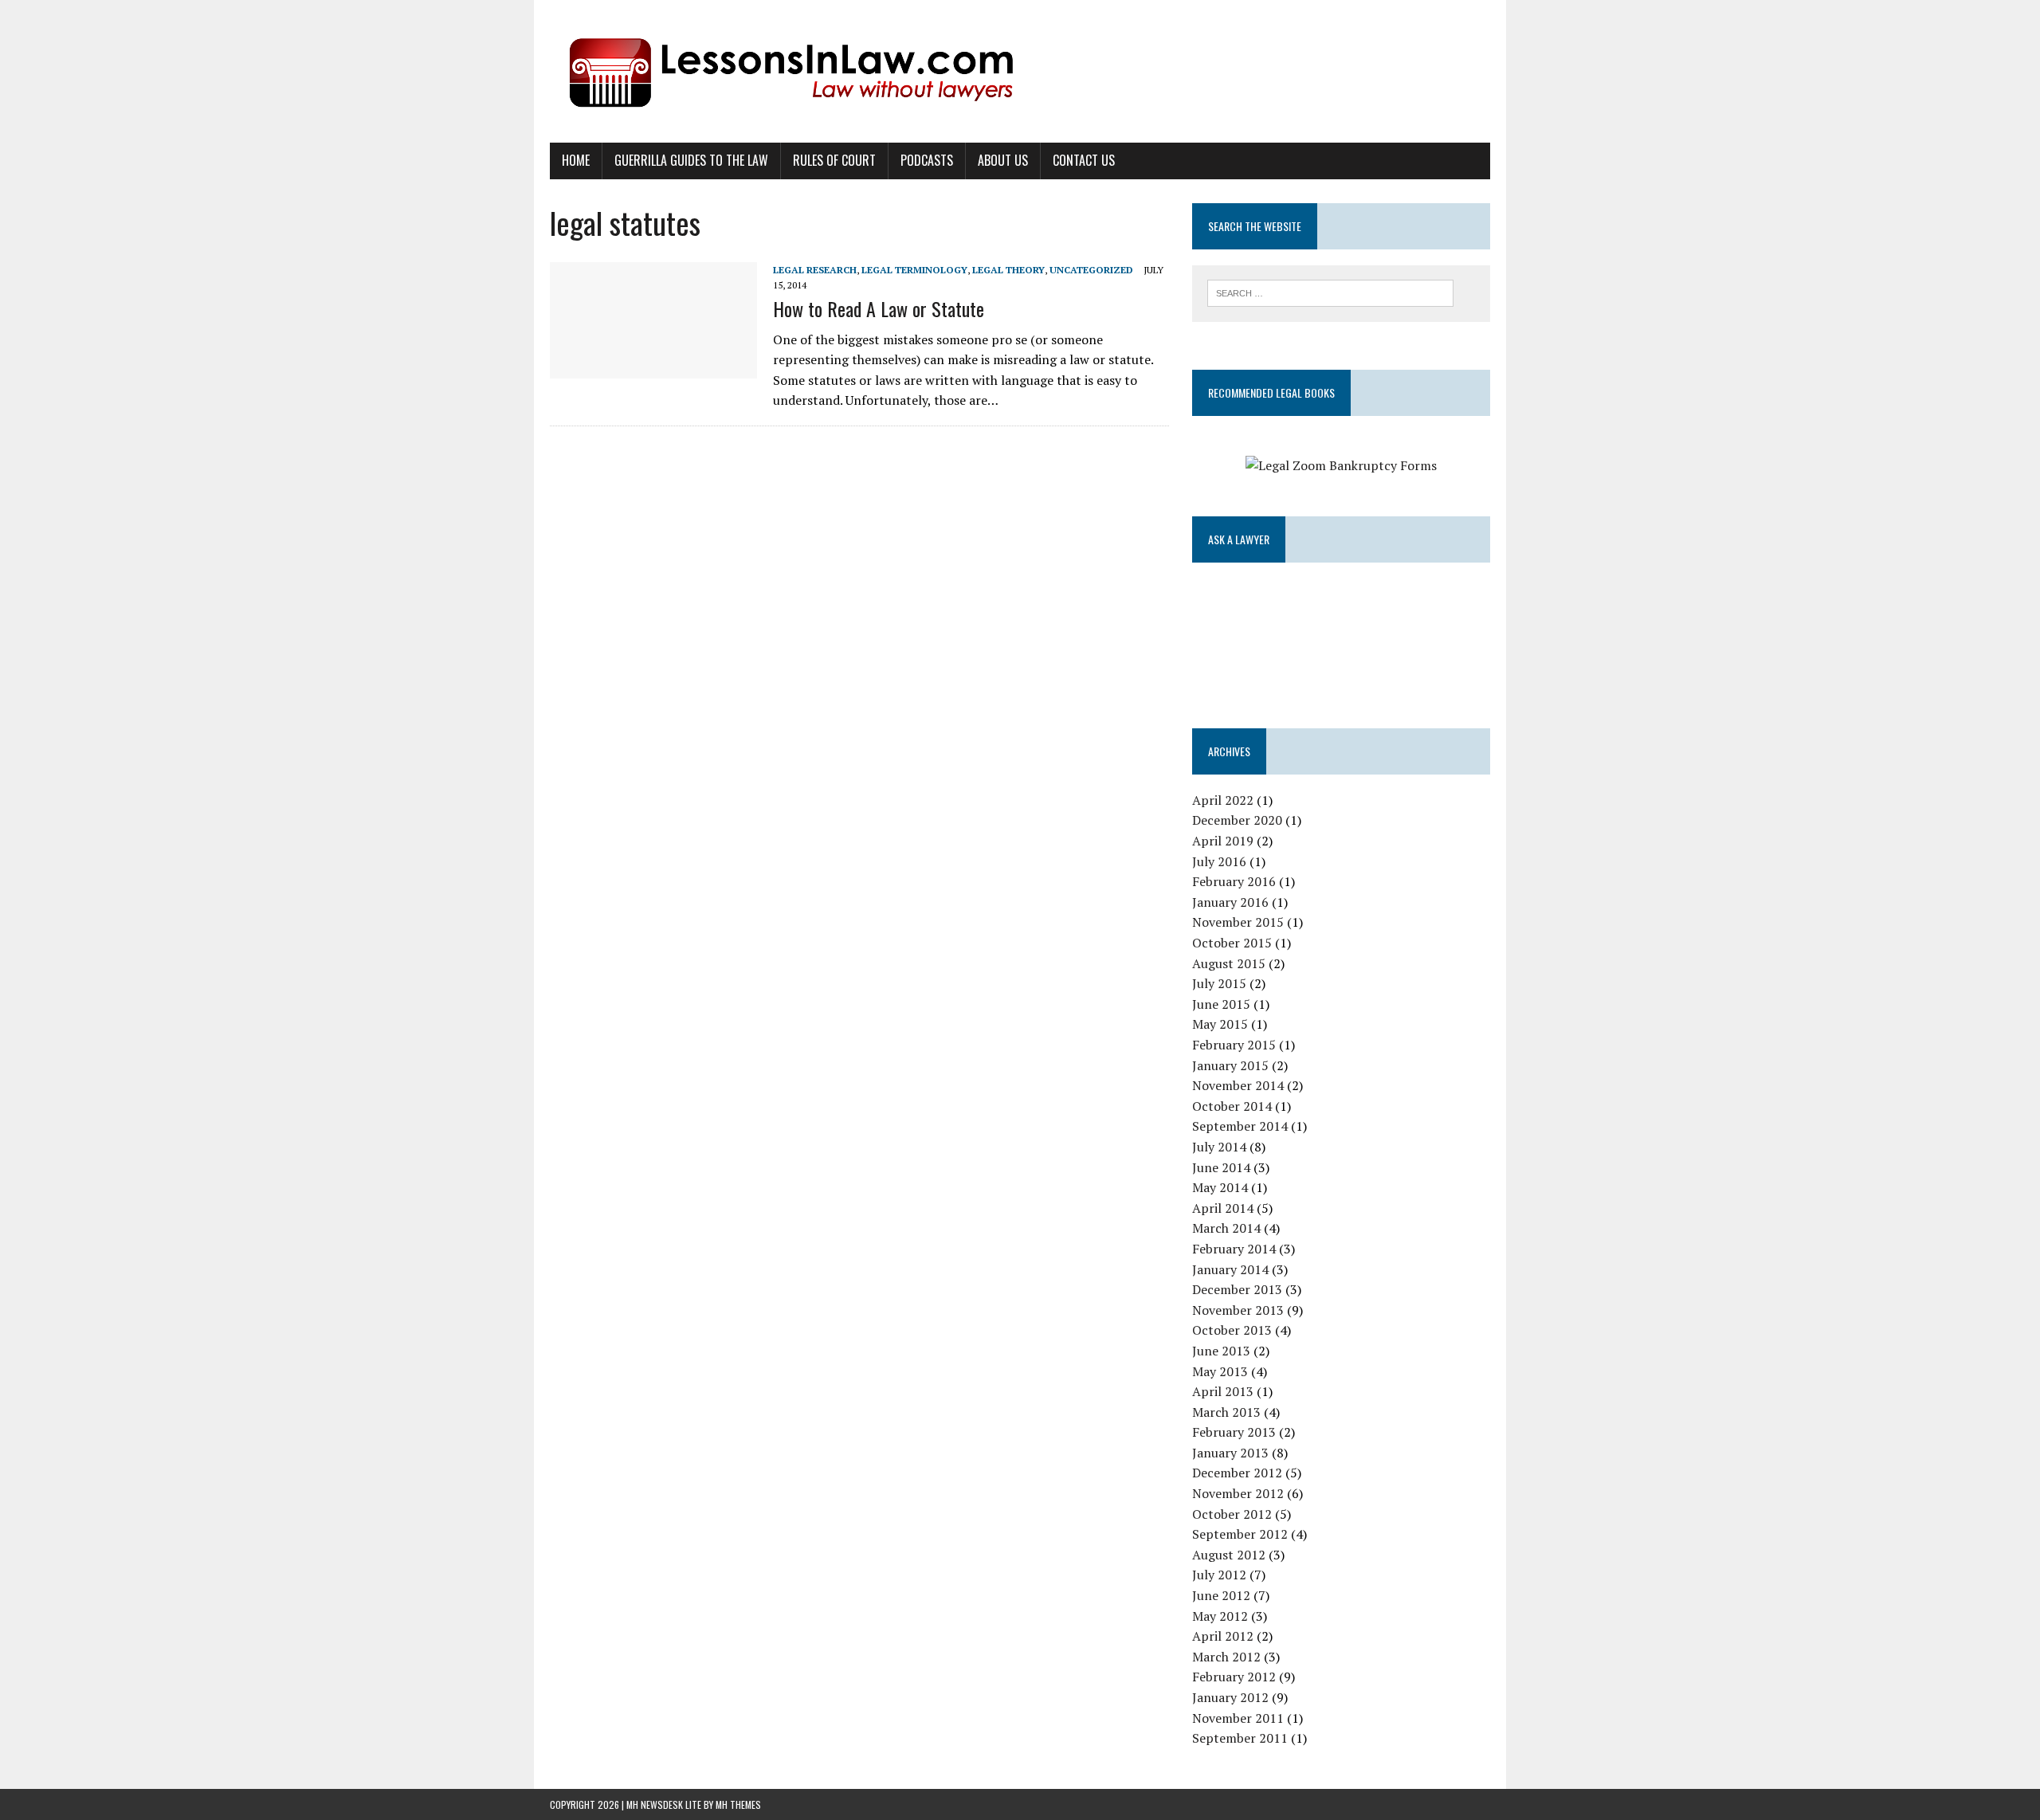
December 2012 (1237, 1473)
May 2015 (1220, 1024)
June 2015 (1221, 1004)
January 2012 (1230, 1697)
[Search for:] (1330, 292)
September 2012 (1240, 1534)
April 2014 (1223, 1208)
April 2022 (1223, 800)
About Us (1003, 160)
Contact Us (1084, 160)
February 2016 (1234, 881)
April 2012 (1223, 1636)
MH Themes (738, 1804)
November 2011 (1238, 1718)
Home (576, 160)
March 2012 (1226, 1657)
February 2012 (1234, 1677)
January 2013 (1230, 1453)
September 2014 (1240, 1126)
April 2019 (1223, 841)
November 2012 (1238, 1493)
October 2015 (1232, 943)
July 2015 (1219, 983)
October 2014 (1232, 1106)
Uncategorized (1091, 270)
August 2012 (1229, 1555)
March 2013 (1226, 1412)
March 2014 (1226, 1228)
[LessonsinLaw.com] (1020, 71)
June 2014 (1221, 1167)
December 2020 (1237, 820)
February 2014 (1234, 1249)
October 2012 (1232, 1514)
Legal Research (815, 270)
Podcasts (927, 160)
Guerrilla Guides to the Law (691, 160)
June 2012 (1221, 1595)
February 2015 (1234, 1045)
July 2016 (1219, 861)
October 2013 (1232, 1330)
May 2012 (1220, 1616)
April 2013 (1223, 1391)
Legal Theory (1008, 270)
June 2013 (1221, 1351)
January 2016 (1230, 902)
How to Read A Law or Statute (879, 308)
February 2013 (1234, 1432)
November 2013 (1238, 1310)
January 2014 (1230, 1269)
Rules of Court (834, 160)
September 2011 (1240, 1738)
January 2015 (1230, 1065)
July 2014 (1219, 1147)
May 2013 (1220, 1371)
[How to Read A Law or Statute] (653, 367)
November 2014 (1238, 1085)
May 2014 (1220, 1187)
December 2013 (1237, 1289)
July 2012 (1219, 1575)
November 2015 (1238, 922)
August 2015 (1229, 963)
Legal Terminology (914, 270)
